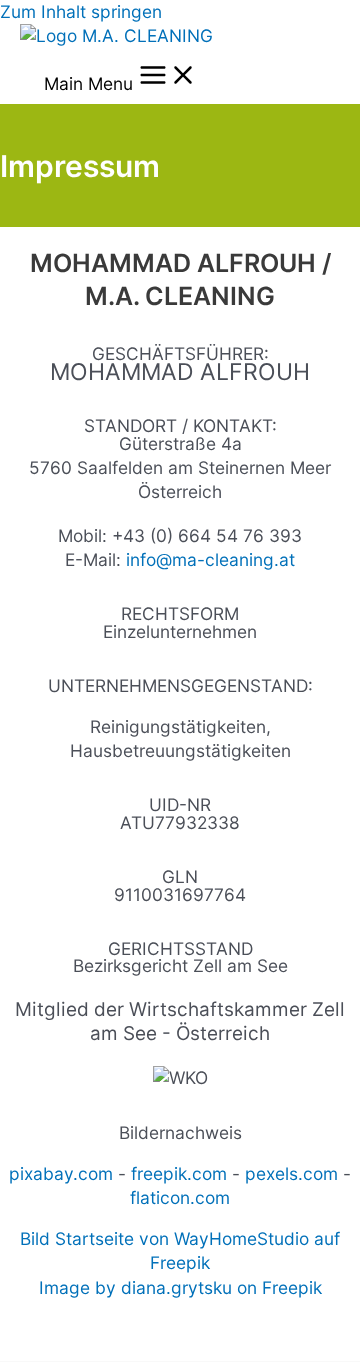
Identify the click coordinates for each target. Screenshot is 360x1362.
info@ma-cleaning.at (210, 559)
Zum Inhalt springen (81, 11)
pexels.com (291, 1173)
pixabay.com (61, 1173)
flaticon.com (180, 1197)
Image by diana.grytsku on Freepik (180, 1287)
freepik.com (179, 1173)
